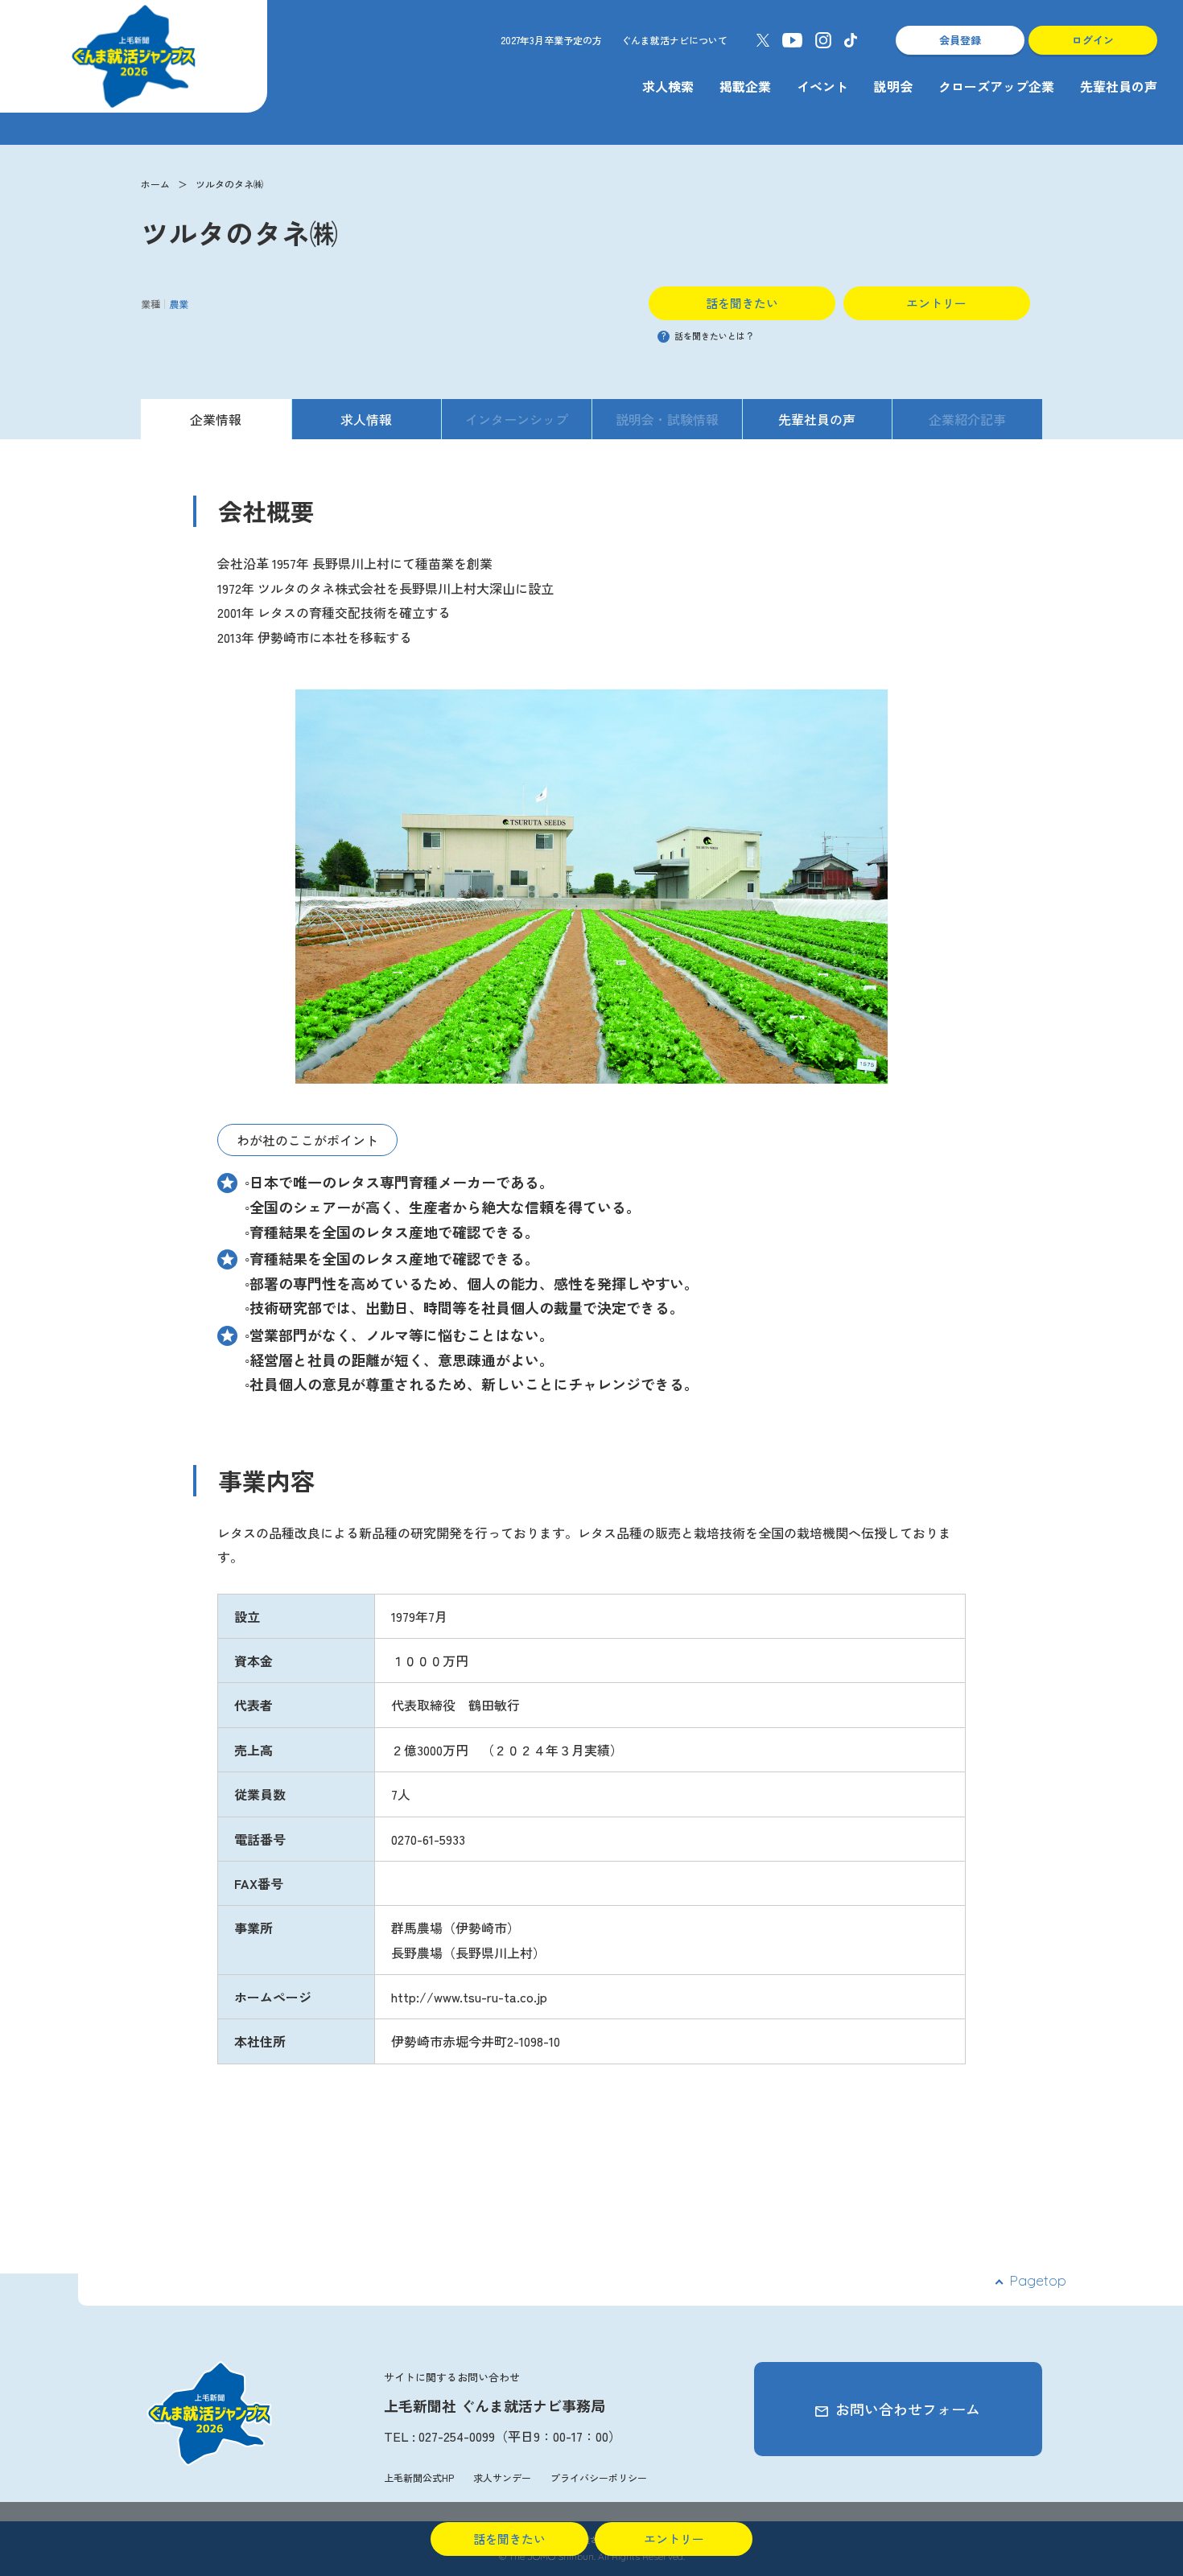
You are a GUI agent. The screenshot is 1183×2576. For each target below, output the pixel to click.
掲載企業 (745, 86)
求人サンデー (502, 2477)
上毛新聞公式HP (419, 2477)
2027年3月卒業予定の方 (551, 40)
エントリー (936, 303)
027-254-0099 (457, 2436)
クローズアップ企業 (996, 86)
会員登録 (960, 40)
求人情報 (366, 419)
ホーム (155, 184)
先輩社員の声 (1119, 86)
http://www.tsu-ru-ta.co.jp (469, 1997)
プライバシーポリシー (599, 2477)
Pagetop (1038, 2280)
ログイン (1093, 40)
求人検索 (668, 86)
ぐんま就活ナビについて (674, 40)
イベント (822, 86)
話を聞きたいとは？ (708, 335)
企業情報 (216, 419)
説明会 (893, 86)
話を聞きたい (742, 303)
